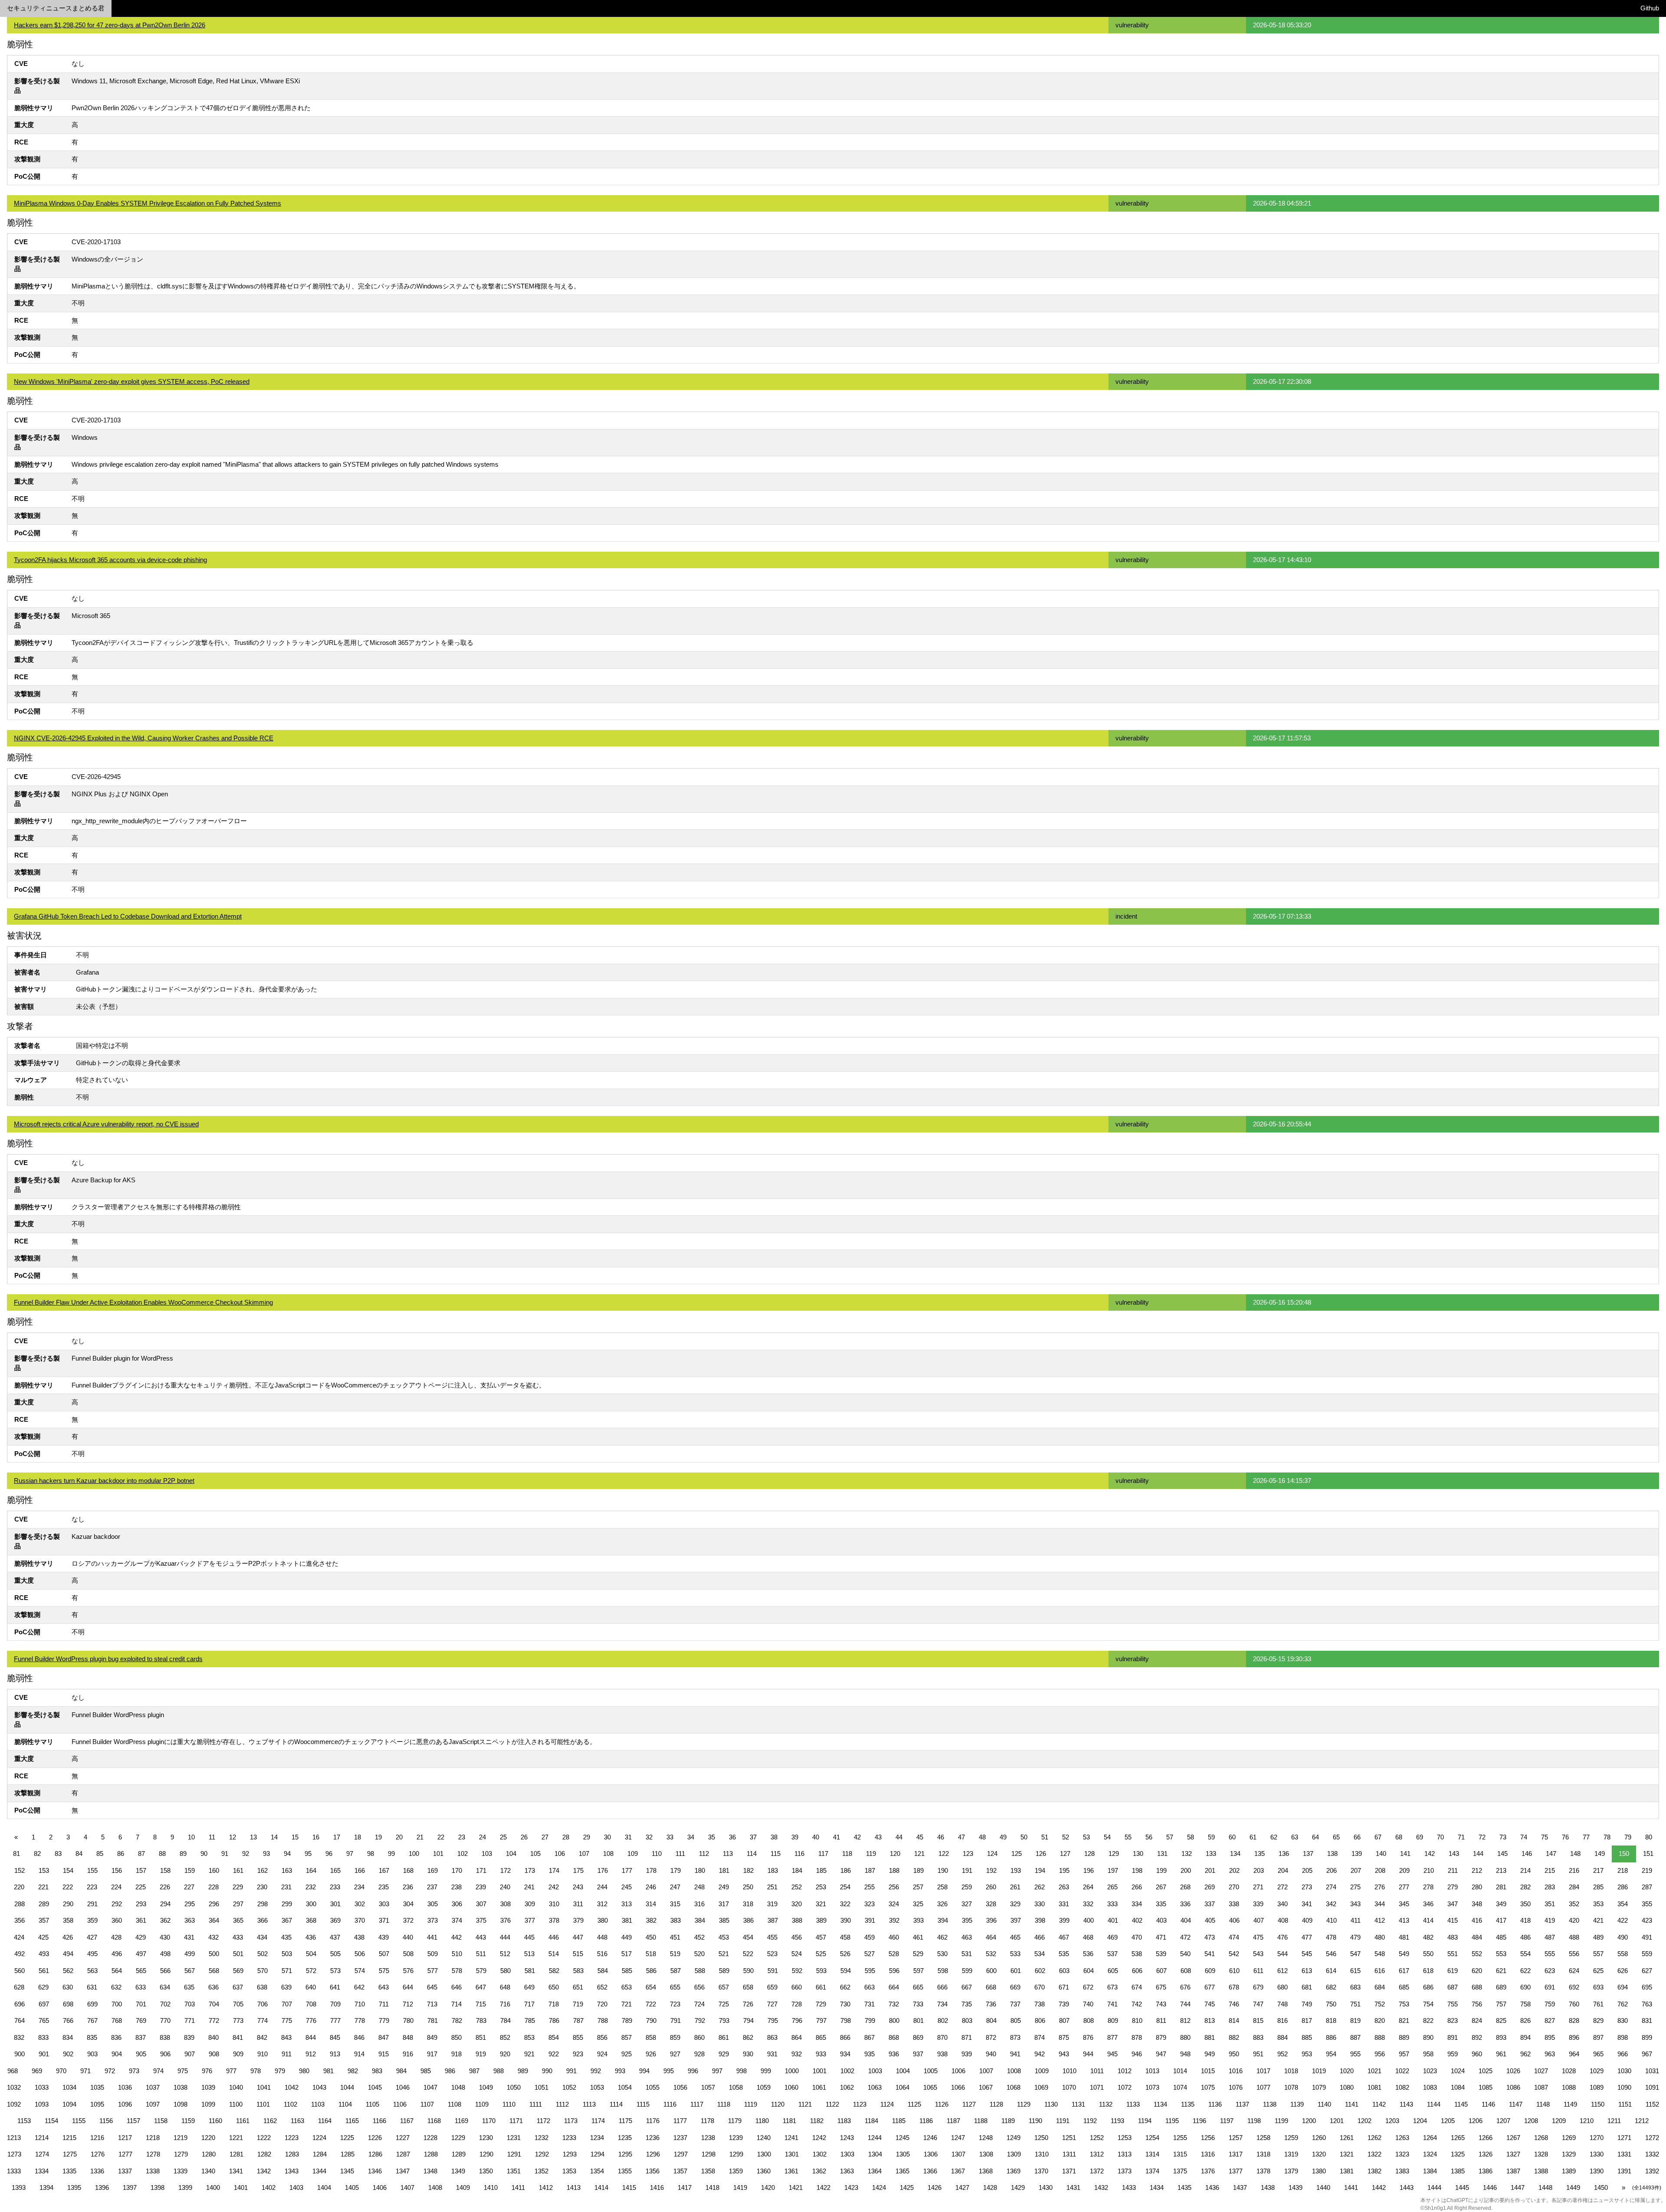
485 (1501, 1937)
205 (1307, 1870)
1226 (375, 2138)
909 (238, 2054)
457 (821, 1937)
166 (360, 1870)
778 (360, 2021)
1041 (264, 2087)
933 (821, 2054)
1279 (181, 2154)
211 (1453, 1870)
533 (1015, 1954)
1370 (1041, 2171)
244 (602, 1887)
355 (1647, 1904)
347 (1453, 1904)
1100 (236, 2104)
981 (328, 2071)
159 (190, 1870)
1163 (297, 2121)
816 (1282, 2021)
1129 (1024, 2104)
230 (262, 1887)
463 (967, 1937)
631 (92, 1987)
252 (797, 1887)
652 (602, 1987)
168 (408, 1870)
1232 (541, 2138)
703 (190, 2004)
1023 (1430, 2071)
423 (1647, 1920)
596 (894, 1971)
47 (961, 1837)
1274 (42, 2154)
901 (44, 2054)
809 (1113, 2021)
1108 (454, 2104)
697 (44, 2004)
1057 (708, 2087)
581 (530, 1971)
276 (1380, 1887)
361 (141, 1920)
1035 (97, 2087)
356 (20, 1920)
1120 (778, 2104)
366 (262, 1920)
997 (717, 2071)
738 (1040, 2004)
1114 (616, 2104)
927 (675, 2054)
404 (1186, 1920)
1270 (1597, 2138)
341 (1307, 1904)
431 (189, 1937)
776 (311, 2021)
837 (141, 2037)
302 (360, 1904)
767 (92, 2021)
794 (748, 2021)
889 (1404, 2037)
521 (724, 1954)
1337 (125, 2171)
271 (1258, 1887)
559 (1647, 1954)
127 (1065, 1854)
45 (920, 1837)
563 (92, 1971)
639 (286, 1987)
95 (308, 1854)
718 (554, 2004)
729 (821, 2004)
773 (238, 2021)
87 (141, 1854)
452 (699, 1937)
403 (1161, 1920)
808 (1089, 2021)
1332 (1652, 2154)
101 (438, 1854)
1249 (1013, 2138)
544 (1282, 1954)
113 (728, 1854)
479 (1355, 1937)
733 (918, 2004)
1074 (1180, 2087)
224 (116, 1887)
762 (1623, 2004)
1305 (903, 2154)
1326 (1486, 2154)
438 (359, 1937)
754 (1428, 2004)
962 (1525, 2054)
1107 (427, 2104)
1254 (1152, 2138)
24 (482, 1837)
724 (699, 2004)
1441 (1351, 2187)
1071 (1097, 2087)
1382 (1374, 2171)
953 (1307, 2054)
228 (213, 1887)
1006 (958, 2071)
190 (943, 1870)
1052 (569, 2087)
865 (821, 2037)
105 (535, 1854)
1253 (1125, 2138)
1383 (1402, 2171)
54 (1107, 1837)
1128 (996, 2104)
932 (797, 2054)
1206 (1476, 2121)
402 (1137, 1920)
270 (1234, 1887)
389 (821, 1920)
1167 (407, 2121)
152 (20, 1870)
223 (92, 1887)
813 (1210, 2021)
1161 (243, 2121)
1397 (130, 2187)
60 (1232, 1837)
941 (1015, 2054)
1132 (1106, 2104)
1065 (930, 2087)
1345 (347, 2171)
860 (699, 2037)
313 (626, 1904)
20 (399, 1837)
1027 (1541, 2071)
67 (1378, 1837)
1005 (931, 2071)
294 (165, 1904)
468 (1088, 1937)
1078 (1291, 2087)
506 (360, 1954)
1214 (42, 2138)
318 (748, 1904)
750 (1331, 2004)
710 (360, 2004)
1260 (1319, 2138)
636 (213, 1987)
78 (1607, 1837)
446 (554, 1937)
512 (505, 1954)
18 (357, 1837)
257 (918, 1887)
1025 (1486, 2071)
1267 (1513, 2138)
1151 (1625, 2104)
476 (1282, 1937)
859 (675, 2037)
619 (1453, 1971)
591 (773, 1971)
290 (68, 1904)
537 (1112, 1954)
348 (1477, 1904)
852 (505, 2037)
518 (651, 1954)
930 (748, 2054)
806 (1040, 2021)
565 (141, 1971)
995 (669, 2071)
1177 (680, 2121)
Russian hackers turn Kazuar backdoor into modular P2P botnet (104, 1481)
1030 (1624, 2071)
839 (189, 2037)
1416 (657, 2187)
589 (724, 1971)
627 (1647, 1971)
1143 (1406, 2104)
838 (165, 2037)
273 (1307, 1887)
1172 (543, 2121)
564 (117, 1971)
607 (1161, 1971)
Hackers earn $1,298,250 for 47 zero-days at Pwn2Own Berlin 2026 (110, 25)
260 (991, 1887)
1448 (1545, 2187)
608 (1186, 1971)
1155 (79, 2121)
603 (1064, 1971)
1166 (379, 2121)
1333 (14, 2171)
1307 (958, 2154)
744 (1185, 2004)
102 (462, 1854)
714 (456, 2004)
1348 (430, 2171)
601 (1016, 1971)
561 (44, 1971)
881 (1210, 2037)
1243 (847, 2138)
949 (1210, 2054)
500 (214, 1954)
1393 (19, 2187)
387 (773, 1920)
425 (43, 1937)
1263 (1402, 2138)
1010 (1069, 2071)
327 (967, 1904)
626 (1623, 1971)
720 (602, 2004)
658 (748, 1987)
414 (1428, 1920)
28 (566, 1837)
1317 (1236, 2154)
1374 (1152, 2171)
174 (554, 1870)
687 (1453, 1987)
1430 (1046, 2187)
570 (262, 1971)
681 (1307, 1987)
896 (1574, 2037)
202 (1234, 1870)
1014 (1180, 2071)
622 (1525, 1971)
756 (1477, 2004)
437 (335, 1937)
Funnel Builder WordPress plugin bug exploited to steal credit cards (108, 1659)
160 (214, 1870)
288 (20, 1904)
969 (37, 2071)
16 (316, 1837)
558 (1623, 1954)
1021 (1374, 2071)
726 (748, 2004)
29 (587, 1837)
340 (1282, 1904)
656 (699, 1987)
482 (1428, 1937)
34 (691, 1837)
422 (1623, 1920)
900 (20, 2054)
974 (158, 2071)
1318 (1263, 2154)
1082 (1402, 2087)
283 (1550, 1887)
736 (991, 2004)
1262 (1374, 2138)
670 (1040, 1987)
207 (1356, 1870)
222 (68, 1887)
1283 (292, 2154)
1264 (1430, 2138)
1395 (74, 2187)
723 (675, 2004)
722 (651, 2004)
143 (1454, 1854)
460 (894, 1937)
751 (1355, 2004)
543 (1258, 1954)
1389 (1569, 2171)
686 (1428, 1987)
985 (426, 2071)
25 (503, 1837)
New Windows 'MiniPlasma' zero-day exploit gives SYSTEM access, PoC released (132, 381)
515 (578, 1954)
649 (529, 1987)
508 (408, 1954)
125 (1017, 1854)
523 (772, 1954)
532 (991, 1954)
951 (1258, 2054)
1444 (1434, 2187)
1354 (597, 2171)
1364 (875, 2171)
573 (335, 1971)
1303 (847, 2154)
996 (693, 2071)
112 (704, 1854)
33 (670, 1837)
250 (748, 1887)
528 (894, 1954)
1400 (213, 2187)
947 (1161, 2054)
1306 (931, 2154)
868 (894, 2037)
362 (165, 1920)
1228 (430, 2138)
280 (1477, 1887)
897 (1598, 2037)
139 (1357, 1854)
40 (816, 1837)
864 (797, 2037)
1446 (1490, 2187)
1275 (70, 2154)
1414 (601, 2187)
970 (61, 2071)
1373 (1125, 2171)
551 (1453, 1954)
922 (554, 2054)
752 (1380, 2004)
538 (1137, 1954)
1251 (1069, 2138)
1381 (1347, 2171)
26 (524, 1837)
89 (183, 1854)
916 (408, 2054)
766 (68, 2021)
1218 (153, 2138)
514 (554, 1954)
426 (68, 1937)
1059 (764, 2087)
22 (441, 1837)
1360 (764, 2171)
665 (918, 1987)
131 (1162, 1854)
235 (384, 1887)
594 (846, 1971)
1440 (1323, 2187)
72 (1482, 1837)
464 (991, 1937)
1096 (125, 2104)
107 (584, 1854)
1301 (792, 2154)
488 (1574, 1937)
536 (1088, 1954)
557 (1598, 1954)
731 (869, 2004)
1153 (24, 2121)
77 (1586, 1837)
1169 (461, 2121)
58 (1190, 1837)
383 (676, 1920)
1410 (491, 2187)
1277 (125, 2154)
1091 (1652, 2087)
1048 (458, 2087)
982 (353, 2071)
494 (68, 1954)
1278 (153, 2154)
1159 (188, 2121)
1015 (1208, 2071)
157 (141, 1870)
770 (165, 2021)
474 (1234, 1937)
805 (1016, 2021)
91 (225, 1854)
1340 (208, 2171)
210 (1429, 1870)
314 (651, 1904)
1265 (1458, 2138)
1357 (680, 2171)
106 (560, 1854)
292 (117, 1904)
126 (1041, 1854)
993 (620, 2071)
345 (1404, 1904)
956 (1380, 2054)
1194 (1145, 2121)
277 (1404, 1887)
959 (1453, 2054)
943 (1064, 2054)
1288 (431, 2154)
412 (1380, 1920)
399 (1064, 1920)
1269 (1569, 2138)
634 (165, 1987)
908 (214, 2054)
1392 (1652, 2171)
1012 (1125, 2071)
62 (1274, 1837)
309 (530, 1904)
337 (1210, 1904)
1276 (98, 2154)
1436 (1212, 2187)
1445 (1462, 2187)
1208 (1531, 2121)
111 (680, 1854)
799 (870, 2021)
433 (238, 1937)
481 (1404, 1937)
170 (457, 1870)
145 (1502, 1854)
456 (797, 1937)
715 (481, 2004)
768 (117, 2021)
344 (1380, 1904)
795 (773, 2021)
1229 (458, 2138)
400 (1089, 1920)
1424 (879, 2187)
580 (505, 1971)
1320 (1319, 2154)
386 (748, 1920)
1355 (625, 2171)
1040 (236, 2087)
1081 (1374, 2087)
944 (1088, 2054)
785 (530, 2021)
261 (1015, 1887)
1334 (42, 2171)
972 (110, 2071)
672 (1088, 1987)
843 (286, 2037)
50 (1024, 1837)
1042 (292, 2087)
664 (894, 1987)
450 (651, 1937)
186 (846, 1870)
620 (1477, 1971)
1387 (1513, 2171)
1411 (518, 2187)
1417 (685, 2187)
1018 (1291, 2071)
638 (262, 1987)
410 (1331, 1920)
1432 (1101, 2187)
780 (408, 2021)
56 (1149, 1837)
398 (1040, 1920)
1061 (819, 2087)
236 (408, 1887)
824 (1477, 2021)
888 (1380, 2037)
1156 (106, 2121)
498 (165, 1954)
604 (1089, 1971)
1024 (1458, 2071)
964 (1574, 2054)
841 (238, 2037)
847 (384, 2037)
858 (651, 2037)
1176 (653, 2121)
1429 (1018, 2187)
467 (1064, 1937)
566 (165, 1971)
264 (1088, 1887)
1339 (180, 2171)
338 (1234, 1904)
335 (1161, 1904)
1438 (1268, 2187)
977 (231, 2071)
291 (92, 1904)
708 (311, 2004)
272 (1282, 1887)
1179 (735, 2121)
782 (457, 2021)
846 (359, 2037)
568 (214, 1971)
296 (214, 1904)
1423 (851, 2187)
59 (1211, 1837)
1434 (1157, 2187)
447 (578, 1937)
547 (1355, 1954)
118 (847, 1854)
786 (554, 2021)
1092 (14, 2104)
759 (1550, 2004)
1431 (1073, 2187)
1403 (296, 2187)
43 (878, 1837)
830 (1623, 2021)
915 (384, 2054)
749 (1307, 2004)
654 (651, 1987)
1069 (1041, 2087)
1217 (125, 2138)
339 (1258, 1904)
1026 (1513, 2071)
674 (1137, 1987)
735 (967, 2004)
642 (359, 1987)
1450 (1601, 2187)
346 (1428, 1904)
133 (1211, 1854)
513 (529, 1954)
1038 (180, 2087)
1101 (263, 2104)
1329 (1569, 2154)
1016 (1236, 2071)
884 (1282, 2037)
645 (432, 1987)
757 (1501, 2004)
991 (571, 2071)
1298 (708, 2154)
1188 (981, 2121)
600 (991, 1971)
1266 (1486, 2138)
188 (894, 1870)
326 (942, 1904)
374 (457, 1920)
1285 (348, 2154)
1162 (270, 2121)
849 (432, 2037)
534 (1040, 1954)
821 (1404, 2021)
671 (1064, 1987)
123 (968, 1854)
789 (627, 2021)
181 (724, 1870)
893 (1501, 2037)
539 (1161, 1954)
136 (1284, 1854)
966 (1623, 2054)
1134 (1160, 2104)
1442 (1379, 2187)
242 (554, 1887)
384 (700, 1920)
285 (1598, 1887)
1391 (1624, 2171)
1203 (1392, 2121)
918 (456, 2054)
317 (724, 1904)
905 (141, 2054)
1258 (1263, 2138)
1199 (1281, 2121)
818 (1331, 2021)
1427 (962, 2187)
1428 (990, 2187)
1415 (629, 2187)
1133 (1133, 2104)
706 (262, 2004)
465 (1015, 1937)
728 (797, 2004)
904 (117, 2054)
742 (1137, 2004)
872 (991, 2037)
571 (287, 1971)
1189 (1008, 2121)
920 (505, 2054)
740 (1088, 2004)
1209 (1559, 2121)
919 (481, 2054)
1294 (597, 2154)
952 (1282, 2054)
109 (633, 1854)
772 (214, 2021)
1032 (14, 2087)
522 (748, 1954)
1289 (459, 2154)
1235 (625, 2138)
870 (942, 2037)
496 (117, 1954)
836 (116, 2037)
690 (1525, 1987)
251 (772, 1887)
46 (941, 1837)
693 (1598, 1987)
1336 (97, 2171)
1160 (215, 2121)
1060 (791, 2087)
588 (700, 1971)
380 (603, 1920)
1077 (1263, 2087)
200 (1186, 1870)
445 (529, 1937)
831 (1647, 2021)
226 (165, 1887)
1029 (1597, 2071)
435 (286, 1937)
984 (401, 2071)
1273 (14, 2154)
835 (92, 2037)
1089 (1597, 2087)
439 (384, 1937)
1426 (935, 2187)
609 (1210, 1971)
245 (626, 1887)
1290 (486, 2154)
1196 (1199, 2121)
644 (408, 1987)
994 (644, 2071)
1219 (180, 2138)
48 (982, 1837)
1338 (153, 2171)
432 (213, 1937)
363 (190, 1920)
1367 (958, 2171)
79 (1628, 1837)
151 (1648, 1854)
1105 (372, 2104)
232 (311, 1887)
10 (191, 1837)
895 (1550, 2037)
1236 (653, 2138)
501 (238, 1954)
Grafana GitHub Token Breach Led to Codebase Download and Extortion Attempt (128, 916)
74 (1524, 1837)
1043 (319, 2087)
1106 (400, 2104)
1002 (847, 2071)
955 (1355, 2054)
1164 (325, 2121)
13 (253, 1837)
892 (1477, 2037)
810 (1137, 2021)
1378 (1263, 2171)
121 (919, 1854)
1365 (902, 2171)
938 (942, 2054)
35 (712, 1837)
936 (894, 2054)
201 (1210, 1870)
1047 (430, 2087)
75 (1545, 1837)
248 (699, 1887)
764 (20, 2021)
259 (967, 1887)
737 (1015, 2004)
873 (1015, 2037)
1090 (1624, 2087)
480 (1380, 1937)
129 (1114, 1854)
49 (1003, 1837)
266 (1137, 1887)
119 (871, 1854)
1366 (930, 2171)
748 (1282, 2004)
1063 (875, 2087)
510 (457, 1954)
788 (603, 2021)
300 (311, 1904)
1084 (1458, 2087)
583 (578, 1971)
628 (19, 1987)
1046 (403, 2087)
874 (1040, 2037)
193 (1016, 1870)
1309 (1014, 2154)
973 (134, 2071)
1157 (133, 2121)
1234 (597, 2138)
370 (360, 1920)
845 (335, 2037)
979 (280, 2071)
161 (238, 1870)
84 (79, 1854)
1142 (1379, 2104)
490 (1623, 1937)
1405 (352, 2187)
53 (1086, 1837)
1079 (1319, 2087)
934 (845, 2054)
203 (1259, 1870)
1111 (536, 2104)
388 (797, 1920)
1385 (1458, 2171)
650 (554, 1987)
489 (1598, 1937)
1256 (1208, 2138)
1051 (541, 2087)
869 (918, 2037)
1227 (403, 2138)
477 (1307, 1937)
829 (1598, 2021)
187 (870, 1870)
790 (651, 2021)
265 (1112, 1887)
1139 (1297, 2104)
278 (1428, 1887)
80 (1649, 1837)
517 (626, 1954)
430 (165, 1937)
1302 (820, 2154)
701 (141, 2004)
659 (772, 1987)
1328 (1541, 2154)
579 (481, 1971)
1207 (1503, 2121)
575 (384, 1971)
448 (602, 1937)
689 (1501, 1987)
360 (117, 1920)
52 (1066, 1837)
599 (967, 1971)
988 (498, 2071)
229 (238, 1887)
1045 (375, 2087)
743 (1161, 2004)
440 (408, 1937)
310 (554, 1904)
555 (1550, 1954)
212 (1477, 1870)
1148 (1543, 2104)
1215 (69, 2138)
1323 (1402, 2154)
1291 (514, 2154)
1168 (434, 2121)
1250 (1041, 2138)
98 (371, 1854)
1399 (185, 2187)
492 (20, 1954)
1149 (1570, 2104)
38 (774, 1837)
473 (1210, 1937)
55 (1128, 1837)
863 (772, 2037)
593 (821, 1971)
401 (1113, 1920)
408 (1283, 1920)
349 (1501, 1904)
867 (869, 2037)
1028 (1569, 2071)
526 (845, 1954)
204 (1283, 1870)
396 (991, 1920)
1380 (1319, 2171)
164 (311, 1870)
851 (481, 2037)
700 (117, 2004)
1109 (482, 2104)
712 (408, 2004)
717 (529, 2004)
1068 (1013, 2087)
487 (1550, 1937)
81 (16, 1854)
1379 (1291, 2171)
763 (1647, 2004)
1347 (403, 2171)
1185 (899, 2121)
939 (967, 2054)
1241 (791, 2138)
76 (1565, 1837)
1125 (914, 2104)
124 (992, 1854)
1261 (1347, 2138)
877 (1112, 2037)
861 (724, 2037)
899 (1647, 2037)
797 (821, 2021)
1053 (597, 2087)
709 (335, 2004)
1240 (764, 2138)
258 (942, 1887)
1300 (764, 2154)
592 (797, 1971)
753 (1404, 2004)
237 (432, 1887)
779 (384, 2021)
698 (68, 2004)
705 (238, 2004)
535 (1064, 1954)
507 (384, 1954)
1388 (1541, 2171)
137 (1308, 1854)
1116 (670, 2104)
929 (724, 2054)
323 (869, 1904)
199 (1161, 1870)
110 (657, 1854)
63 (1295, 1837)
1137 (1242, 2104)
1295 (625, 2154)
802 (943, 2021)
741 (1112, 2004)
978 (256, 2071)
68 (1399, 1837)
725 (724, 2004)
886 (1331, 2037)
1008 (1014, 2071)
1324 (1430, 2154)
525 (821, 1954)
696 (20, 2004)
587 (676, 1971)
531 (967, 1954)
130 (1138, 1854)
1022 (1402, 2071)
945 (1112, 2054)
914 (359, 2054)
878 (1137, 2037)
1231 (514, 2138)
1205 (1448, 2121)
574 (360, 1971)
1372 (1097, 2171)
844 (311, 2037)
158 (165, 1870)
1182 (817, 2121)
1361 (791, 2171)
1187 (953, 2121)
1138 (1270, 2104)
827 (1550, 2021)
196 (1089, 1870)
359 (92, 1920)
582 (554, 1971)
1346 (375, 2171)
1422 (823, 2187)
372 (408, 1920)
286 (1623, 1887)
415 (1453, 1920)
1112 (562, 2104)
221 (43, 1887)
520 (699, 1954)
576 (408, 1971)
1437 (1240, 2187)
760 (1574, 2004)
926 (651, 2054)
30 (607, 1837)
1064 (902, 2087)
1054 (625, 2087)
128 (1089, 1854)
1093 (42, 2104)
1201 (1337, 2121)
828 (1574, 2021)
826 (1525, 2021)
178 (651, 1870)
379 (578, 1920)
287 (1647, 1887)
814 (1234, 2021)
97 (350, 1854)
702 (165, 2004)
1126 (942, 2104)
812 (1185, 2021)
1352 (541, 2171)
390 (846, 1920)
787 (578, 2021)
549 (1404, 1954)
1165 (352, 2121)
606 (1137, 1971)
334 (1137, 1904)
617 (1404, 1971)
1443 (1407, 2187)
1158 (161, 2121)
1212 (1642, 2121)
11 (212, 1837)
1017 (1263, 2071)
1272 (1652, 2138)
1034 (69, 2087)
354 (1623, 1904)
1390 (1597, 2171)
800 (894, 2021)
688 (1477, 1987)
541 (1210, 1954)
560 (20, 1971)
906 (165, 2054)
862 (748, 2037)
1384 (1430, 2171)
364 (214, 1920)
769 (141, 2021)
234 (359, 1887)
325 (918, 1904)
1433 (1129, 2187)
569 (238, 1971)
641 (335, 1987)
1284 (320, 2154)
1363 (847, 2171)
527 (869, 1954)
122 (944, 1854)
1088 (1569, 2087)
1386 (1486, 2171)
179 (676, 1870)
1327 (1513, 2154)
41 (836, 1837)
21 (420, 1837)
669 (1015, 1987)
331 (1064, 1904)
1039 (208, 2087)
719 (578, 2004)
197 (1113, 1870)
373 (433, 1920)
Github (1650, 8)
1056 (680, 2087)
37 (753, 1837)
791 (676, 2021)
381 (627, 1920)
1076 (1236, 2087)
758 (1525, 2004)
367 (287, 1920)
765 (44, 2021)
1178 (707, 2121)
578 (457, 1971)
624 (1574, 1971)
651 (578, 1987)
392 (894, 1920)
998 (741, 2071)
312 (602, 1904)
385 (724, 1920)
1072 (1125, 2087)
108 (608, 1854)
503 (287, 1954)
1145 (1461, 2104)
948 (1185, 2054)
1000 (792, 2071)
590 (748, 1971)
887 (1355, 2037)
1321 (1347, 2154)
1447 (1518, 2187)
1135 (1188, 2104)
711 (384, 2004)
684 (1380, 1987)
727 (772, 2004)
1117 (697, 2104)
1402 (269, 2187)
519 (675, 1954)
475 (1258, 1937)
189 (918, 1870)
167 (384, 1870)
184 (797, 1870)
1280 (209, 2154)
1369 (1013, 2171)
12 (233, 1837)
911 (287, 2054)
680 (1282, 1987)
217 (1598, 1870)
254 (845, 1887)
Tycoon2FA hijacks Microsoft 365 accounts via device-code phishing (110, 560)
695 (1647, 1987)
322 (845, 1904)
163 (287, 1870)
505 (335, 1954)
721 (626, 2004)
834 (68, 2037)
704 (214, 2004)
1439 (1295, 2187)
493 (44, 1954)
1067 (986, 2087)
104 (511, 1854)
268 (1185, 1887)
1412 (546, 2187)
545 (1307, 1954)
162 (262, 1870)
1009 (1042, 2071)
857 (626, 2037)
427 (92, 1937)
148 (1575, 1854)
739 (1064, 2004)
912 (311, 2054)
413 (1404, 1920)
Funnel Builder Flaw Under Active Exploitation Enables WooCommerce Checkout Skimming (143, 1302)
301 (335, 1904)
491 (1647, 1937)
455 (772, 1937)
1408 (435, 2187)
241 (529, 1887)
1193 (1117, 2121)
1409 (463, 2187)
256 (894, 1887)
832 (19, 2037)
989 (523, 2071)
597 (918, 1971)
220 (19, 1887)
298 (262, 1904)
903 (92, 2054)
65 (1336, 1837)
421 (1598, 1920)
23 (462, 1837)
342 (1331, 1904)
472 (1185, 1937)
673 (1112, 1987)
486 (1525, 1937)
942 (1040, 2054)
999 (766, 2071)
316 (699, 1904)
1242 (819, 2138)
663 (869, 1987)
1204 (1420, 2121)
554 (1525, 1954)
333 (1112, 1904)
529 (918, 1954)
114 (752, 1854)
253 (821, 1887)
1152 (1652, 2104)
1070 (1069, 2087)
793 (724, 2021)
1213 (14, 2138)
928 (699, 2054)
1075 (1208, 2087)
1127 (969, 2104)
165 (335, 1870)
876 (1088, 2037)
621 (1501, 1971)
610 (1234, 1971)
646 (456, 1987)
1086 (1513, 2087)
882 (1234, 2037)
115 (776, 1854)
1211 (1614, 2121)
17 (337, 1837)
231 (286, 1887)
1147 (1516, 2104)
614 (1331, 1971)
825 (1501, 2021)
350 (1525, 1904)
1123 (860, 2104)
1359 (736, 2171)
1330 (1597, 2154)
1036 (125, 2087)
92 (246, 1854)
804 (991, 2021)
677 (1210, 1987)
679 (1258, 1987)
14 (274, 1837)
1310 (1042, 2154)
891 (1453, 2037)
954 (1331, 2054)
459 (869, 1937)
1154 (51, 2121)
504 (311, 1954)
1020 (1347, 2071)
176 (603, 1870)
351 (1550, 1904)
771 (190, 2021)
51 (1045, 1837)
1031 (1652, 2071)
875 (1064, 2037)
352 (1574, 1904)
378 (554, 1920)
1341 (236, 2171)
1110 (509, 2104)
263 (1064, 1887)
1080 (1347, 2087)
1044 (347, 2087)
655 (675, 1987)
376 (505, 1920)
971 (85, 2071)
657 (724, 1987)
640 (311, 1987)
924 (602, 2054)
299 (287, 1904)
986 (450, 2071)
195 (1064, 1870)
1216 (97, 2138)
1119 (751, 2104)
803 (967, 2021)
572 (311, 1971)
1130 (1051, 2104)
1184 (871, 2121)
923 (578, 2054)
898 (1623, 2037)
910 (262, 2054)
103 (487, 1854)
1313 (1125, 2154)
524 (797, 1954)
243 (578, 1887)
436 (311, 1937)
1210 (1587, 2121)
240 (505, 1887)
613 (1307, 1971)
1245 (902, 2138)
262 (1040, 1887)
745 (1210, 2004)
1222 (264, 2138)
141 (1405, 1854)
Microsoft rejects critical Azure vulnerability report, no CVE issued (106, 1124)
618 (1428, 1971)
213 (1501, 1870)
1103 (318, 2104)
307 (481, 1904)
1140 (1324, 2104)
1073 (1152, 2087)
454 (748, 1937)
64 (1315, 1837)
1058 (736, 2087)
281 (1501, 1887)
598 (943, 1971)
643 (384, 1987)
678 (1234, 1987)
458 (845, 1937)
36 (732, 1837)
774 (262, 2021)
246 (651, 1887)
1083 (1430, 2087)
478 (1331, 1937)
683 (1355, 1987)
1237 (680, 2138)
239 (481, 1887)
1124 (887, 2104)
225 (141, 1887)
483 (1453, 1937)
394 (943, 1920)
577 (433, 1971)
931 (772, 2054)
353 (1598, 1904)
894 (1525, 2037)
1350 (486, 2171)
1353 (569, 2171)
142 (1430, 1854)
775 (287, 2021)
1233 (569, 2138)
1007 (986, 2071)
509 (433, 1954)
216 (1574, 1870)
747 (1258, 2004)
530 (942, 1954)
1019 (1319, 2071)
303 (384, 1904)
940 (991, 2054)
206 (1331, 1870)
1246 (930, 2138)
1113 (589, 2104)
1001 (820, 2071)
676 (1185, 1987)
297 (238, 1904)
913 (335, 2054)
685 (1404, 1987)
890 (1428, 2037)
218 (1623, 1870)
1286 (375, 2154)
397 (1016, 1920)
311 (578, 1904)
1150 (1598, 2104)
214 (1525, 1870)
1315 (1180, 2154)
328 (991, 1904)
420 (1574, 1920)
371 (384, 1920)
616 (1380, 1971)
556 (1574, 1954)
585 (627, 1971)
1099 (208, 2104)
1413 (574, 2187)
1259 (1291, 2138)
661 (821, 1987)
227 (189, 1887)
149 (1600, 1854)
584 (603, 1971)
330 (1040, 1904)
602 (1040, 1971)
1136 (1215, 2104)
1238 (708, 2138)
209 (1404, 1870)
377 (530, 1920)
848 (408, 2037)
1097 (153, 2104)
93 (266, 1854)
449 (626, 1937)
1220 (208, 2138)
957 (1404, 2054)
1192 (1090, 2121)
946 (1137, 2054)
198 (1137, 1870)
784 (505, 2021)
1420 (768, 2187)
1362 (819, 2171)
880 (1185, 2037)
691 (1550, 1987)
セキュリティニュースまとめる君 (56, 8)
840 (213, 2037)
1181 (789, 2121)
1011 (1097, 2071)
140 (1381, 1854)
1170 (489, 2121)
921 (529, 2054)
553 (1501, 1954)
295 (190, 1904)
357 (44, 1920)
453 (724, 1937)
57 (1170, 1837)
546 (1331, 1954)
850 (456, 2037)
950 (1234, 2054)
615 (1355, 1971)
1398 (157, 2187)
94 (287, 1854)
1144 (1434, 2104)
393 (918, 1920)
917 (432, 2054)
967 (1647, 2054)
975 (183, 2071)
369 (335, 1920)
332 (1088, 1904)
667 (967, 1987)
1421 (796, 2187)
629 (43, 1987)
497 (141, 1954)
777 (335, 2021)
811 (1161, 2021)
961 (1501, 2054)
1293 (570, 2154)
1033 (42, 2087)
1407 (407, 2187)
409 (1307, 1920)
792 (700, 2021)
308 (505, 1904)
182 (748, 1870)
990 (547, 2071)
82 (37, 1854)
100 (414, 1854)
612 (1282, 1971)
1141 (1352, 2104)
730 (845, 2004)
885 (1307, 2037)
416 (1477, 1920)
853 (529, 2037)
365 (238, 1920)
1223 (292, 2138)
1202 (1364, 2121)
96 (329, 1854)
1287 (403, 2154)
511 (481, 1954)
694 (1623, 1987)
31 (628, 1837)
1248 (986, 2138)
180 (700, 1870)
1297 (681, 2154)
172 (505, 1870)
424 (19, 1937)
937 (918, 2054)
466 (1040, 1937)
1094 (69, 2104)
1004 (903, 2071)
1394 (46, 2187)
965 (1598, 2054)
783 (481, 2021)
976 (207, 2071)
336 (1185, 1904)
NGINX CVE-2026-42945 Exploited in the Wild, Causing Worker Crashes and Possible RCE (144, 738)
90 (204, 1854)
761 (1598, 2004)
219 (1647, 1870)
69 (1420, 1837)
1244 (875, 2138)
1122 (832, 2104)
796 (797, 2021)
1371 (1069, 2171)
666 (942, 1987)
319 (772, 1904)
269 (1210, 1887)
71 (1461, 1837)
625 (1598, 1971)
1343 (292, 2171)
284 (1574, 1887)
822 (1428, 2021)
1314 (1152, 2154)
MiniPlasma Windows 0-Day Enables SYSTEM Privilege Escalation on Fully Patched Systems (148, 203)
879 (1161, 2037)
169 (433, 1870)
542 (1234, 1954)
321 (821, 1904)
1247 (958, 2138)
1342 (264, 2171)
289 (44, 1904)
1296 (653, 2154)
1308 (986, 2154)
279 (1453, 1887)
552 (1477, 1954)
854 (554, 2037)
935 (869, 2054)
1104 (345, 2104)
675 (1161, 1987)
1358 (708, 2171)
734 (942, 2004)
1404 (324, 2187)
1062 (847, 2087)
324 (894, 1904)
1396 (102, 2187)
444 (505, 1937)
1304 (875, 2154)
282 (1525, 1887)
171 (481, 1870)
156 (117, 1870)
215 (1550, 1870)
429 (141, 1937)
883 (1258, 2037)
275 (1355, 1887)
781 (433, 2021)
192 (991, 1870)
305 (433, 1904)
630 (68, 1987)
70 (1440, 1837)
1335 (69, 2171)
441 (432, 1937)
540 (1185, 1954)
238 (456, 1887)
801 (918, 2021)
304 (408, 1904)
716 (505, 2004)
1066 (958, 2087)
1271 (1624, 2138)
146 (1527, 1854)
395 (967, 1920)
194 (1040, 1870)
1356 (653, 2171)
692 (1574, 1987)
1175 (625, 2121)
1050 (514, 2087)
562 (68, 1971)
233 (335, 1887)
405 (1210, 1920)
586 (651, 1971)
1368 (986, 2171)
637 (238, 1987)
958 (1428, 2054)
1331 (1624, 2154)
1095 (97, 2104)
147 (1551, 1854)
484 (1477, 1937)
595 (870, 1971)
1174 (598, 2121)
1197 (1227, 2121)
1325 (1458, 2154)
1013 (1152, 2071)
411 (1356, 1920)
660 (797, 1987)
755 (1453, 2004)
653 (626, 1987)
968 (13, 2071)
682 (1331, 1987)
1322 (1374, 2154)
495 (92, 1954)
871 (967, 2037)
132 (1187, 1854)
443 (481, 1937)
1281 (236, 2154)
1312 (1097, 2154)
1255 (1180, 2138)
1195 (1172, 2121)
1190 (1035, 2121)
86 (121, 1854)
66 (1357, 1837)
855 (578, 2037)
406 (1234, 1920)
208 (1380, 1870)
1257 (1236, 2138)
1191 (1063, 2121)
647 (481, 1987)
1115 (643, 2104)
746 (1234, 2004)
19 (378, 1837)
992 (596, 2071)
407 (1259, 1920)
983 (377, 2071)
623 (1550, 1971)
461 (918, 1937)
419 (1550, 1920)
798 (846, 2021)
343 (1355, 1904)
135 (1259, 1854)
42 (857, 1837)
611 (1258, 1971)
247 (675, 1887)
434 (262, 1937)
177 (627, 1870)
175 (578, 1870)
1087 (1541, 2087)
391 (870, 1920)
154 (68, 1870)
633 (141, 1987)
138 (1332, 1854)
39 (795, 1837)
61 (1253, 1837)
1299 (736, 2154)
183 (773, 1870)
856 (602, 2037)
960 (1477, 2054)
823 (1453, 2021)
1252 (1097, 2138)
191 (967, 1870)
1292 (542, 2154)
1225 (347, 2138)
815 (1258, 2021)
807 (1064, 2021)
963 (1550, 2054)
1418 (712, 2187)
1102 (290, 2104)
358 (68, 1920)
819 (1355, 2021)
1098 (180, 2104)
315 (675, 1904)
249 (724, 1887)
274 (1331, 1887)
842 (262, 2037)
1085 (1486, 2087)
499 (190, 1954)
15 (295, 1837)
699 (92, 2004)
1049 (486, 2087)
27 (545, 1837)
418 (1525, 1920)
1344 (319, 2171)
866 (845, 2037)
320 (797, 1904)
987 (474, 2071)
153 (44, 1870)
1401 (241, 2187)
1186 (926, 2121)
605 (1113, 1971)
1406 (380, 2187)
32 (649, 1837)
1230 (486, 2138)
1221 (236, 2138)
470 (1137, 1937)
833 (43, 2037)
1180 (762, 2121)
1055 (653, 2087)
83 (58, 1854)
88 (162, 1854)
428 (116, 1937)
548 (1380, 1954)
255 (869, 1887)
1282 (264, 2154)
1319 (1291, 2154)
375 (481, 1920)
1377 (1236, 2171)
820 (1380, 2021)
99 (391, 1854)
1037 (153, 2087)
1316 (1208, 2154)
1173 (571, 2121)
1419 (740, 2187)
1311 (1069, 2154)
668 (991, 1987)
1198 (1254, 2121)
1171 (516, 2121)
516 (602, 1954)
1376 (1208, 2171)
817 (1307, 2021)
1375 (1180, 2171)
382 (651, 1920)
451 (675, 1937)
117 (823, 1854)
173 (530, 1870)
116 (799, 1854)
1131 (1078, 2104)
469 (1112, 1937)
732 (894, 2004)
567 (190, 1971)
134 (1235, 1854)
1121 (805, 2104)
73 (1503, 1837)
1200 (1309, 2121)
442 (456, 1937)
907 (190, 2054)
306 (457, 1904)
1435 (1184, 2187)
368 (311, 1920)
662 (845, 1987)
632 (116, 1987)
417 (1501, 1920)
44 (899, 1837)
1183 (844, 2121)
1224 (319, 2138)
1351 (514, 2171)
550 (1428, 1954)
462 (942, 1937)
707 (287, 2004)
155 (92, 1870)
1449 (1573, 2187)
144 (1478, 1854)
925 (626, 2054)
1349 (458, 2171)
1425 (907, 2187)
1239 (736, 2138)
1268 (1541, 2138)
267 (1161, 1887)
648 (505, 1987)
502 (262, 1954)
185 (821, 1870)
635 (189, 1987)
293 (141, 1904)
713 (432, 2004)
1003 (875, 2071)
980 (304, 2071)
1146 (1488, 2104)
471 (1161, 1937)
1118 (724, 2104)
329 (1015, 1904)
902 (68, 2054)
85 (100, 1854)
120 (895, 1854)
